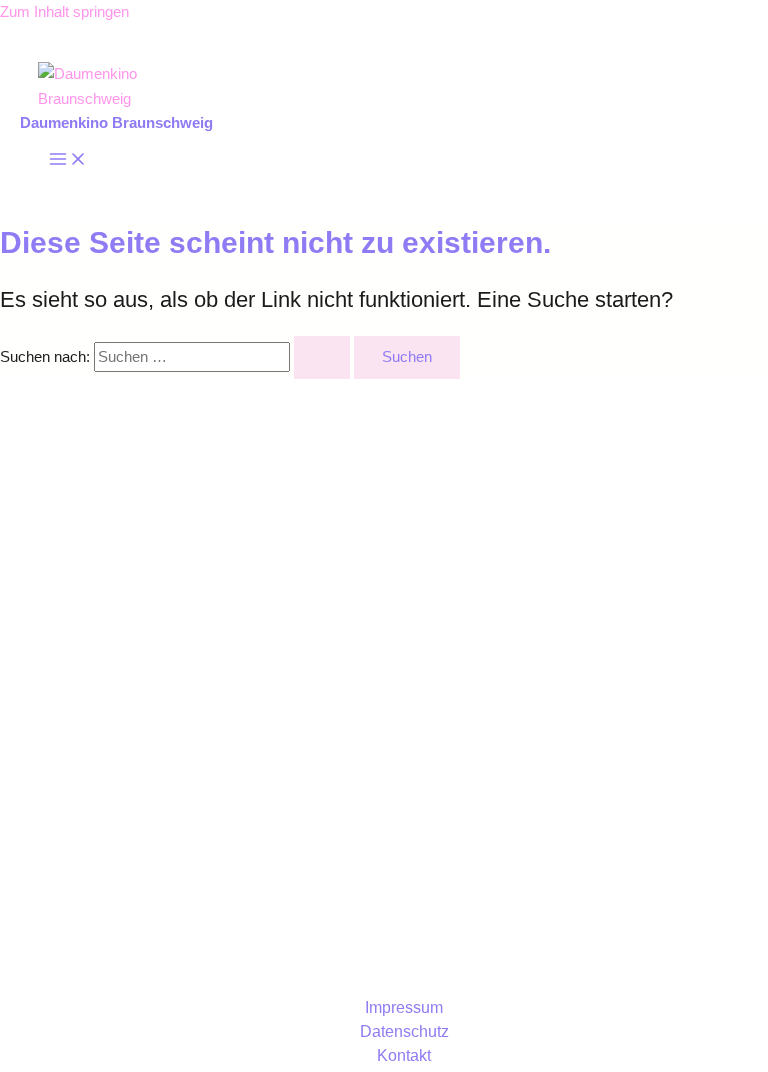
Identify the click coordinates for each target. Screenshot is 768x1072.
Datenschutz (404, 1031)
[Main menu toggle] (68, 160)
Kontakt (404, 1055)
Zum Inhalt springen (64, 12)
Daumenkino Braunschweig (116, 123)
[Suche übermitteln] (322, 357)
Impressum (404, 1007)
